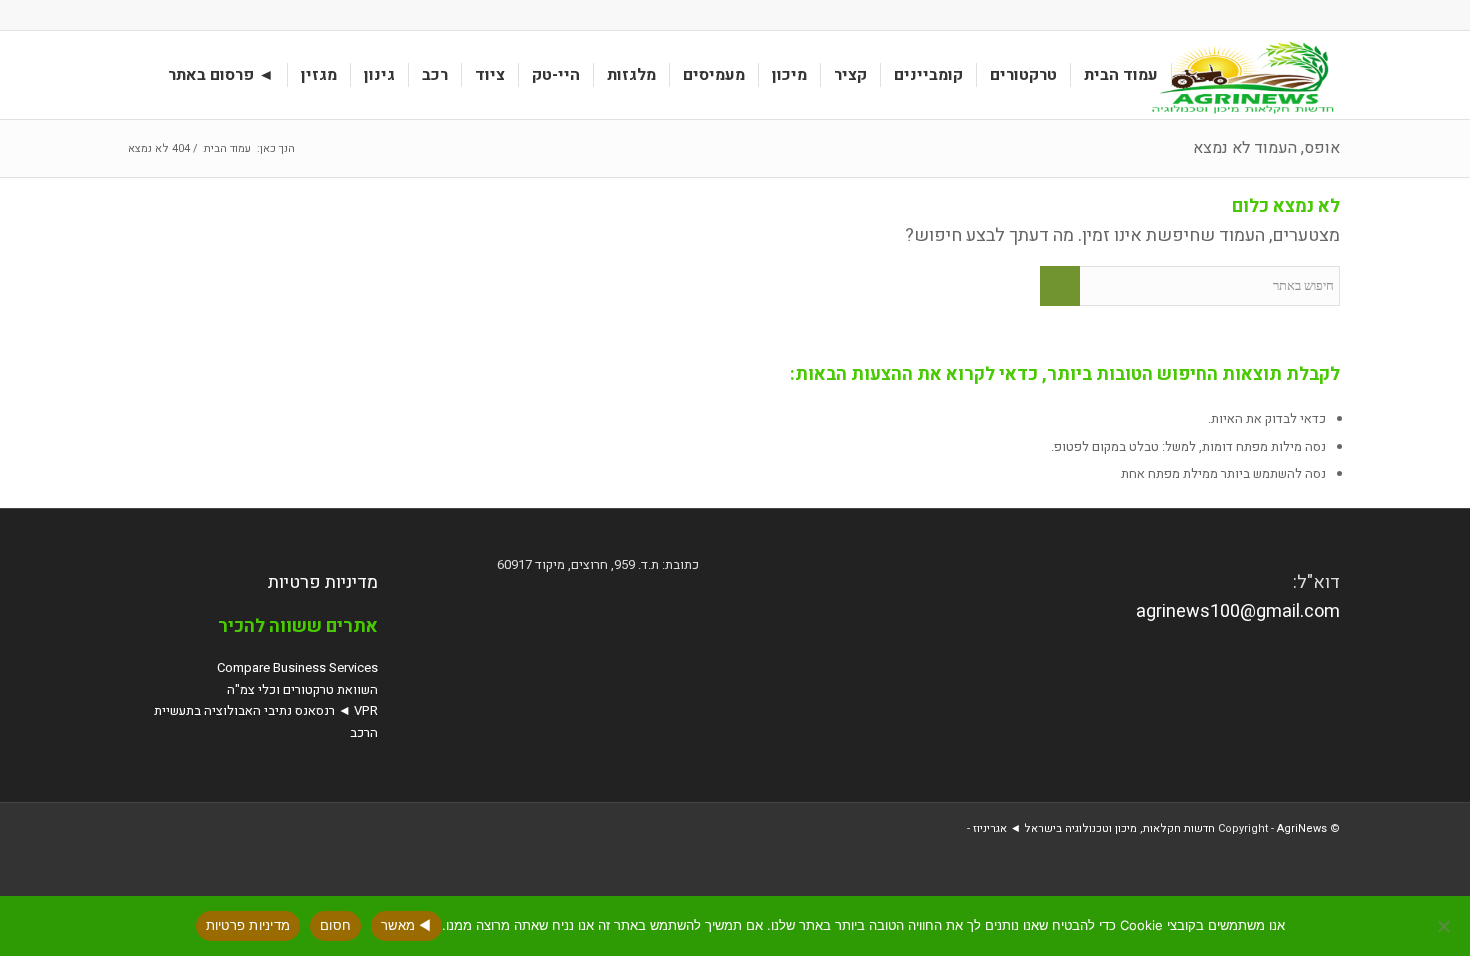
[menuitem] (1121, 75)
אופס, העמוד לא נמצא (1266, 148)
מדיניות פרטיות (323, 582)
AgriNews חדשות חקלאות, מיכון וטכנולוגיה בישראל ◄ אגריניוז (1150, 828)
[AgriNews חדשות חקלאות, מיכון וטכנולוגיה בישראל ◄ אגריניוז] (1239, 75)
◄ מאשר (406, 925)
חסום (335, 925)
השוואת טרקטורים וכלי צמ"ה (302, 689)
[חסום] (1445, 926)
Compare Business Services (297, 667)
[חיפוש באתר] (136, 75)
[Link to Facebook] (136, 15)
